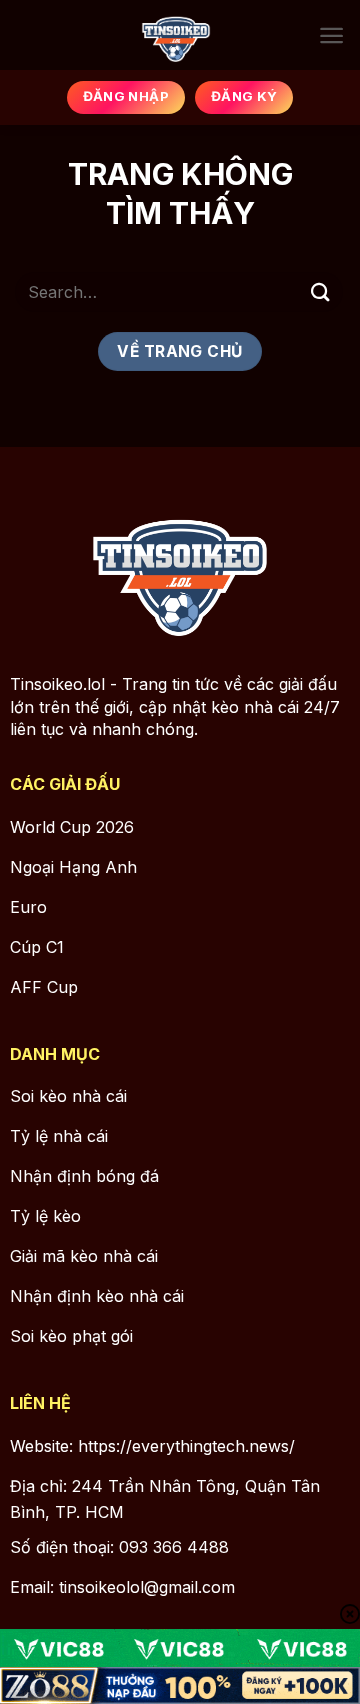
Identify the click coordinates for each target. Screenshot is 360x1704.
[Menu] (331, 35)
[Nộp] (321, 291)
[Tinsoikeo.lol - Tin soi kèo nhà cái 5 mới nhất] (176, 35)
